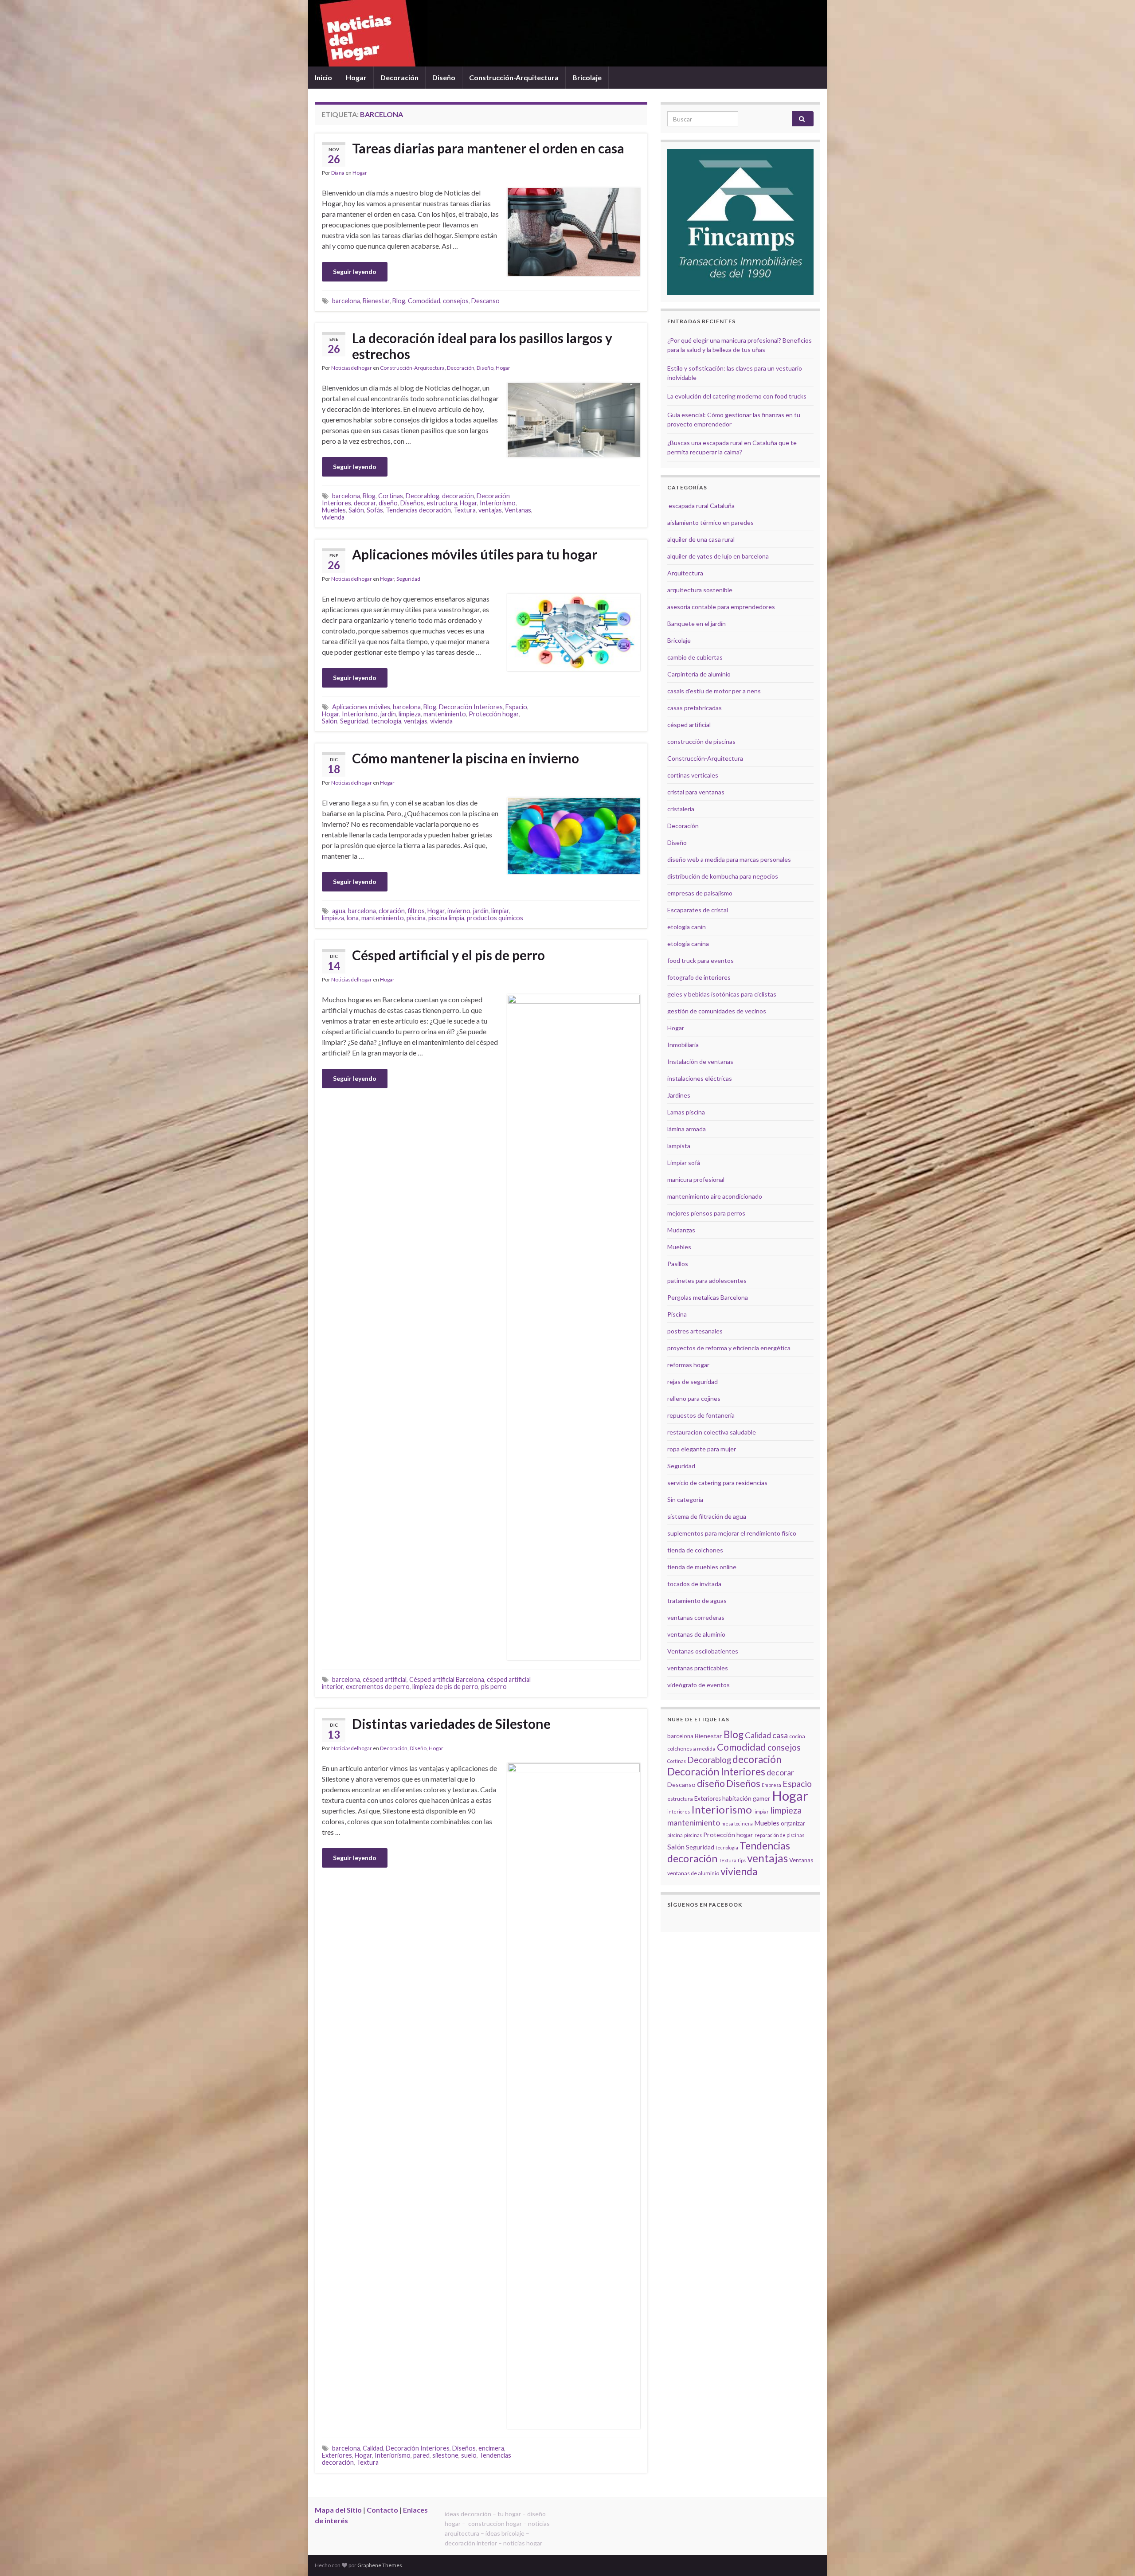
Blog (399, 301)
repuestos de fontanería (701, 1415)
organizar (793, 1823)
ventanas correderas (696, 1617)
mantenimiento (445, 714)
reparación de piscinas (779, 1835)
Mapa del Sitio (338, 2510)
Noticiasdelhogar (352, 368)
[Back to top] (1115, 2556)
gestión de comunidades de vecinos (717, 1011)
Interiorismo (498, 503)
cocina (797, 1736)
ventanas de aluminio (696, 1634)
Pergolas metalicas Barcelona (708, 1297)
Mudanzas (681, 1230)
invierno (459, 911)
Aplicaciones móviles (361, 707)
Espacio (516, 707)
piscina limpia (446, 918)
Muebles (334, 510)
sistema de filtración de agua (707, 1516)
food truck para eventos (701, 960)
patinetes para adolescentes (707, 1280)
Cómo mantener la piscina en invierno (466, 758)
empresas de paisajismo (700, 893)
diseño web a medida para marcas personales (729, 859)
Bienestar (376, 301)
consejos (456, 301)
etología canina (688, 944)
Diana (338, 173)
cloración (392, 911)
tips (742, 1860)
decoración (458, 496)
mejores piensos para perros (706, 1213)
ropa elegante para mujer (702, 1449)
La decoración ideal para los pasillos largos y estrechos (482, 346)
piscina (416, 918)
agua (339, 911)
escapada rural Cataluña (702, 506)
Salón (356, 510)
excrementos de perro (378, 1687)
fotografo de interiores (699, 977)
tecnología (386, 721)
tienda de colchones (695, 1550)
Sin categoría (685, 1499)
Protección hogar (494, 714)
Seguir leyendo (355, 272)
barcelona (346, 301)
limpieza (410, 714)
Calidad (373, 2448)
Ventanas (518, 510)
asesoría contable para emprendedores (721, 607)
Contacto (382, 2510)
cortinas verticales (693, 775)
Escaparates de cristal (698, 910)
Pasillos (678, 1264)
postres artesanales (695, 1331)
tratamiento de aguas (697, 1601)
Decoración (399, 77)
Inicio (323, 77)
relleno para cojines (694, 1398)
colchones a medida (691, 1749)
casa (780, 1735)
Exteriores (337, 2455)
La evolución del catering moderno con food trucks (737, 396)
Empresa (771, 1785)
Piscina (677, 1314)
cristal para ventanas (696, 792)
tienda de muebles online (702, 1567)
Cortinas (391, 496)
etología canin (687, 927)
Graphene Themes (380, 2565)
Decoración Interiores (471, 707)
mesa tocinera (737, 1824)
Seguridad (408, 579)
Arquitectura (685, 573)
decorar (365, 503)
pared (421, 2455)
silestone (445, 2455)
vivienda (333, 517)
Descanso (485, 301)
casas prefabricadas (695, 708)
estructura (442, 503)
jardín (388, 714)
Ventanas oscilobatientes (703, 1651)
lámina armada (687, 1129)
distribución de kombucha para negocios (723, 876)
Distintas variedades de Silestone (451, 1724)
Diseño (444, 77)
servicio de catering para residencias (717, 1483)
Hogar (356, 77)
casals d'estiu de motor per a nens (714, 691)
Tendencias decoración (418, 510)
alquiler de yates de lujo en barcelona (718, 556)
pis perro (494, 1687)
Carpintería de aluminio (699, 674)
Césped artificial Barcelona (447, 1679)
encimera (491, 2448)
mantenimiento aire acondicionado (715, 1196)
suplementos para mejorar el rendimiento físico (732, 1533)
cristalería (681, 809)
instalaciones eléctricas (700, 1078)
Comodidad (424, 301)
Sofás (375, 510)
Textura (465, 510)
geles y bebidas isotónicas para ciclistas (722, 994)
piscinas (693, 1835)
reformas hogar (688, 1365)
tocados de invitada (694, 1584)
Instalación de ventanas (700, 1061)
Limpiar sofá (684, 1163)
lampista (679, 1146)
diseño (388, 503)
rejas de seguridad (693, 1382)
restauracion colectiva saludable (712, 1432)
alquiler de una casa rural (701, 539)
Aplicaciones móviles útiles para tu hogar (475, 554)
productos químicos (495, 918)
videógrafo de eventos (699, 1685)
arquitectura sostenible (700, 590)
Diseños (412, 503)
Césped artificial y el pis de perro (448, 955)
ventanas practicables (698, 1668)
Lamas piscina (686, 1112)
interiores (679, 1812)
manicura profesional (696, 1179)
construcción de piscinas (701, 741)
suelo (469, 2455)
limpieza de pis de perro (445, 1687)
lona (353, 918)
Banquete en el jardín (697, 623)
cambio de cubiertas (695, 657)
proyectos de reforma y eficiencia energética (729, 1348)
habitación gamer (746, 1798)
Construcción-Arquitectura (514, 77)
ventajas (490, 510)
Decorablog (423, 496)
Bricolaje (587, 77)
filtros (416, 911)
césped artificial (385, 1679)
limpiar (500, 911)
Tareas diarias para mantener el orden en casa (488, 148)
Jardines (679, 1095)
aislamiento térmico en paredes (710, 522)
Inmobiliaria (683, 1045)
